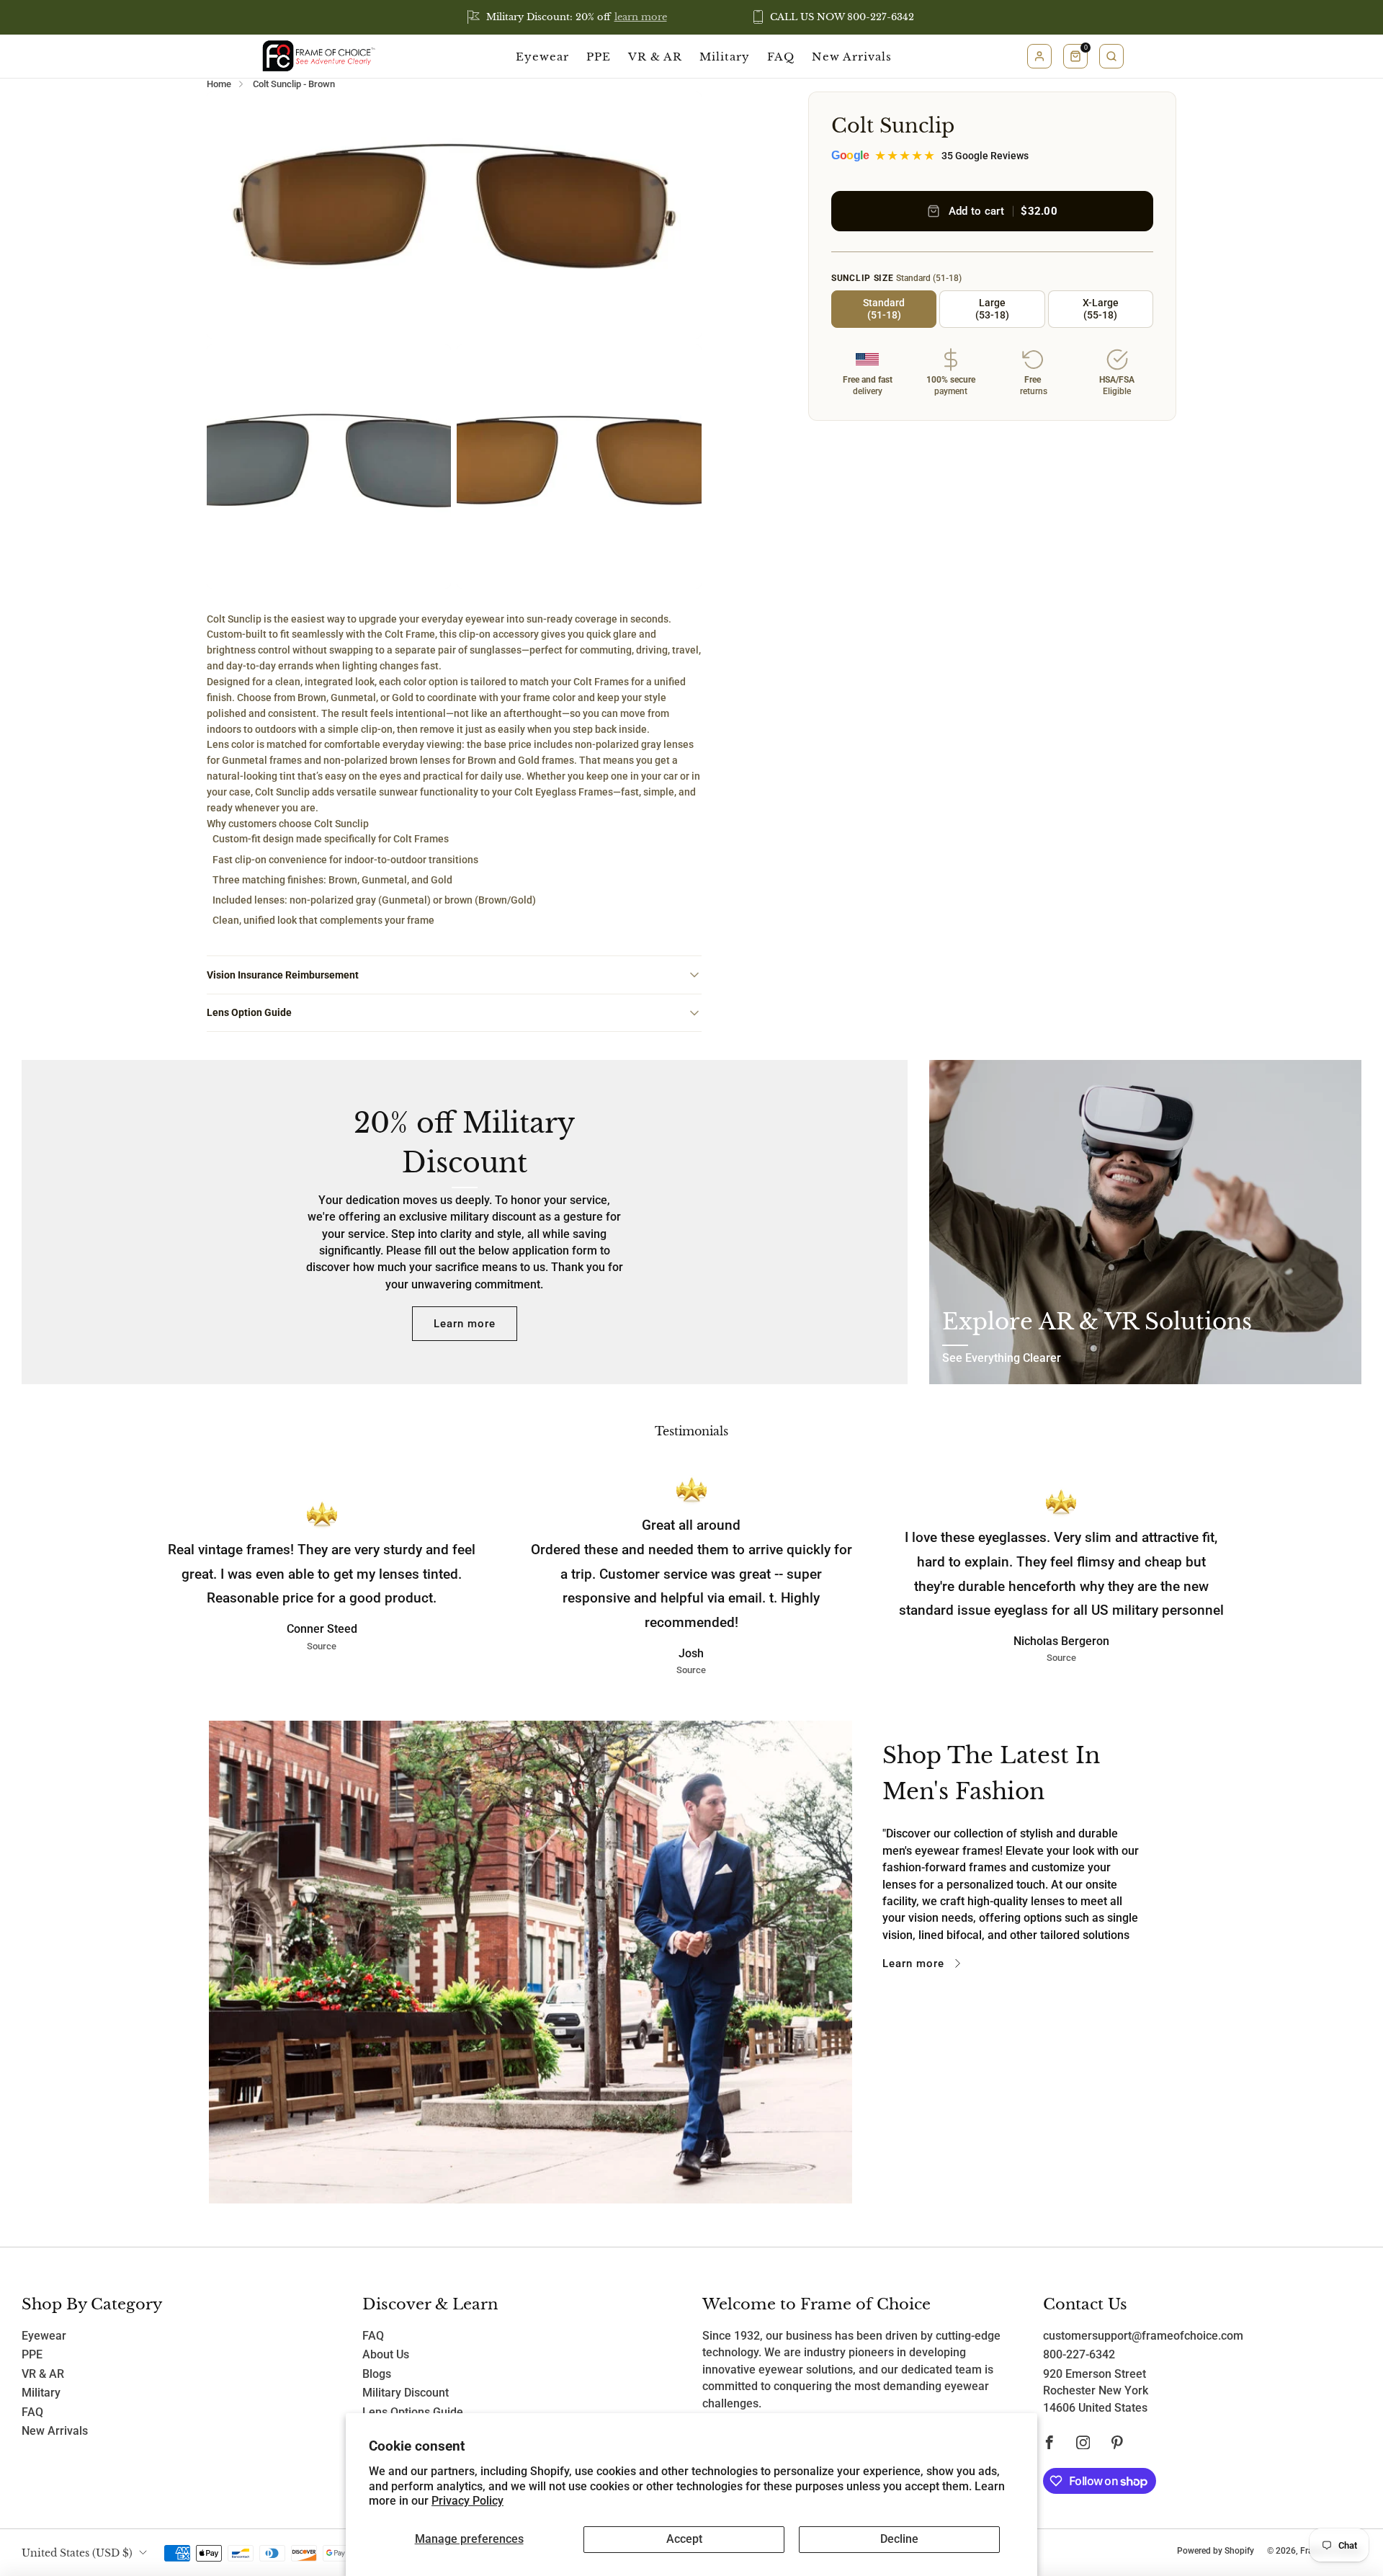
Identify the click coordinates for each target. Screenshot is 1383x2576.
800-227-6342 (1079, 2355)
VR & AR (655, 57)
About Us (386, 2355)
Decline (899, 2539)
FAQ (781, 57)
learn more (641, 17)
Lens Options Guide (413, 2412)
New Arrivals (852, 57)
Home (219, 84)
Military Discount (406, 2393)
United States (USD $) (77, 2553)
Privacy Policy (467, 2501)
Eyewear (542, 57)
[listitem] (568, 17)
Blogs (377, 2374)
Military (725, 57)
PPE (599, 57)
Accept (684, 2539)
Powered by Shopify (1216, 2550)
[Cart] (1075, 56)
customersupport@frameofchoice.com (1143, 2336)
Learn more (465, 1324)
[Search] (1111, 56)
